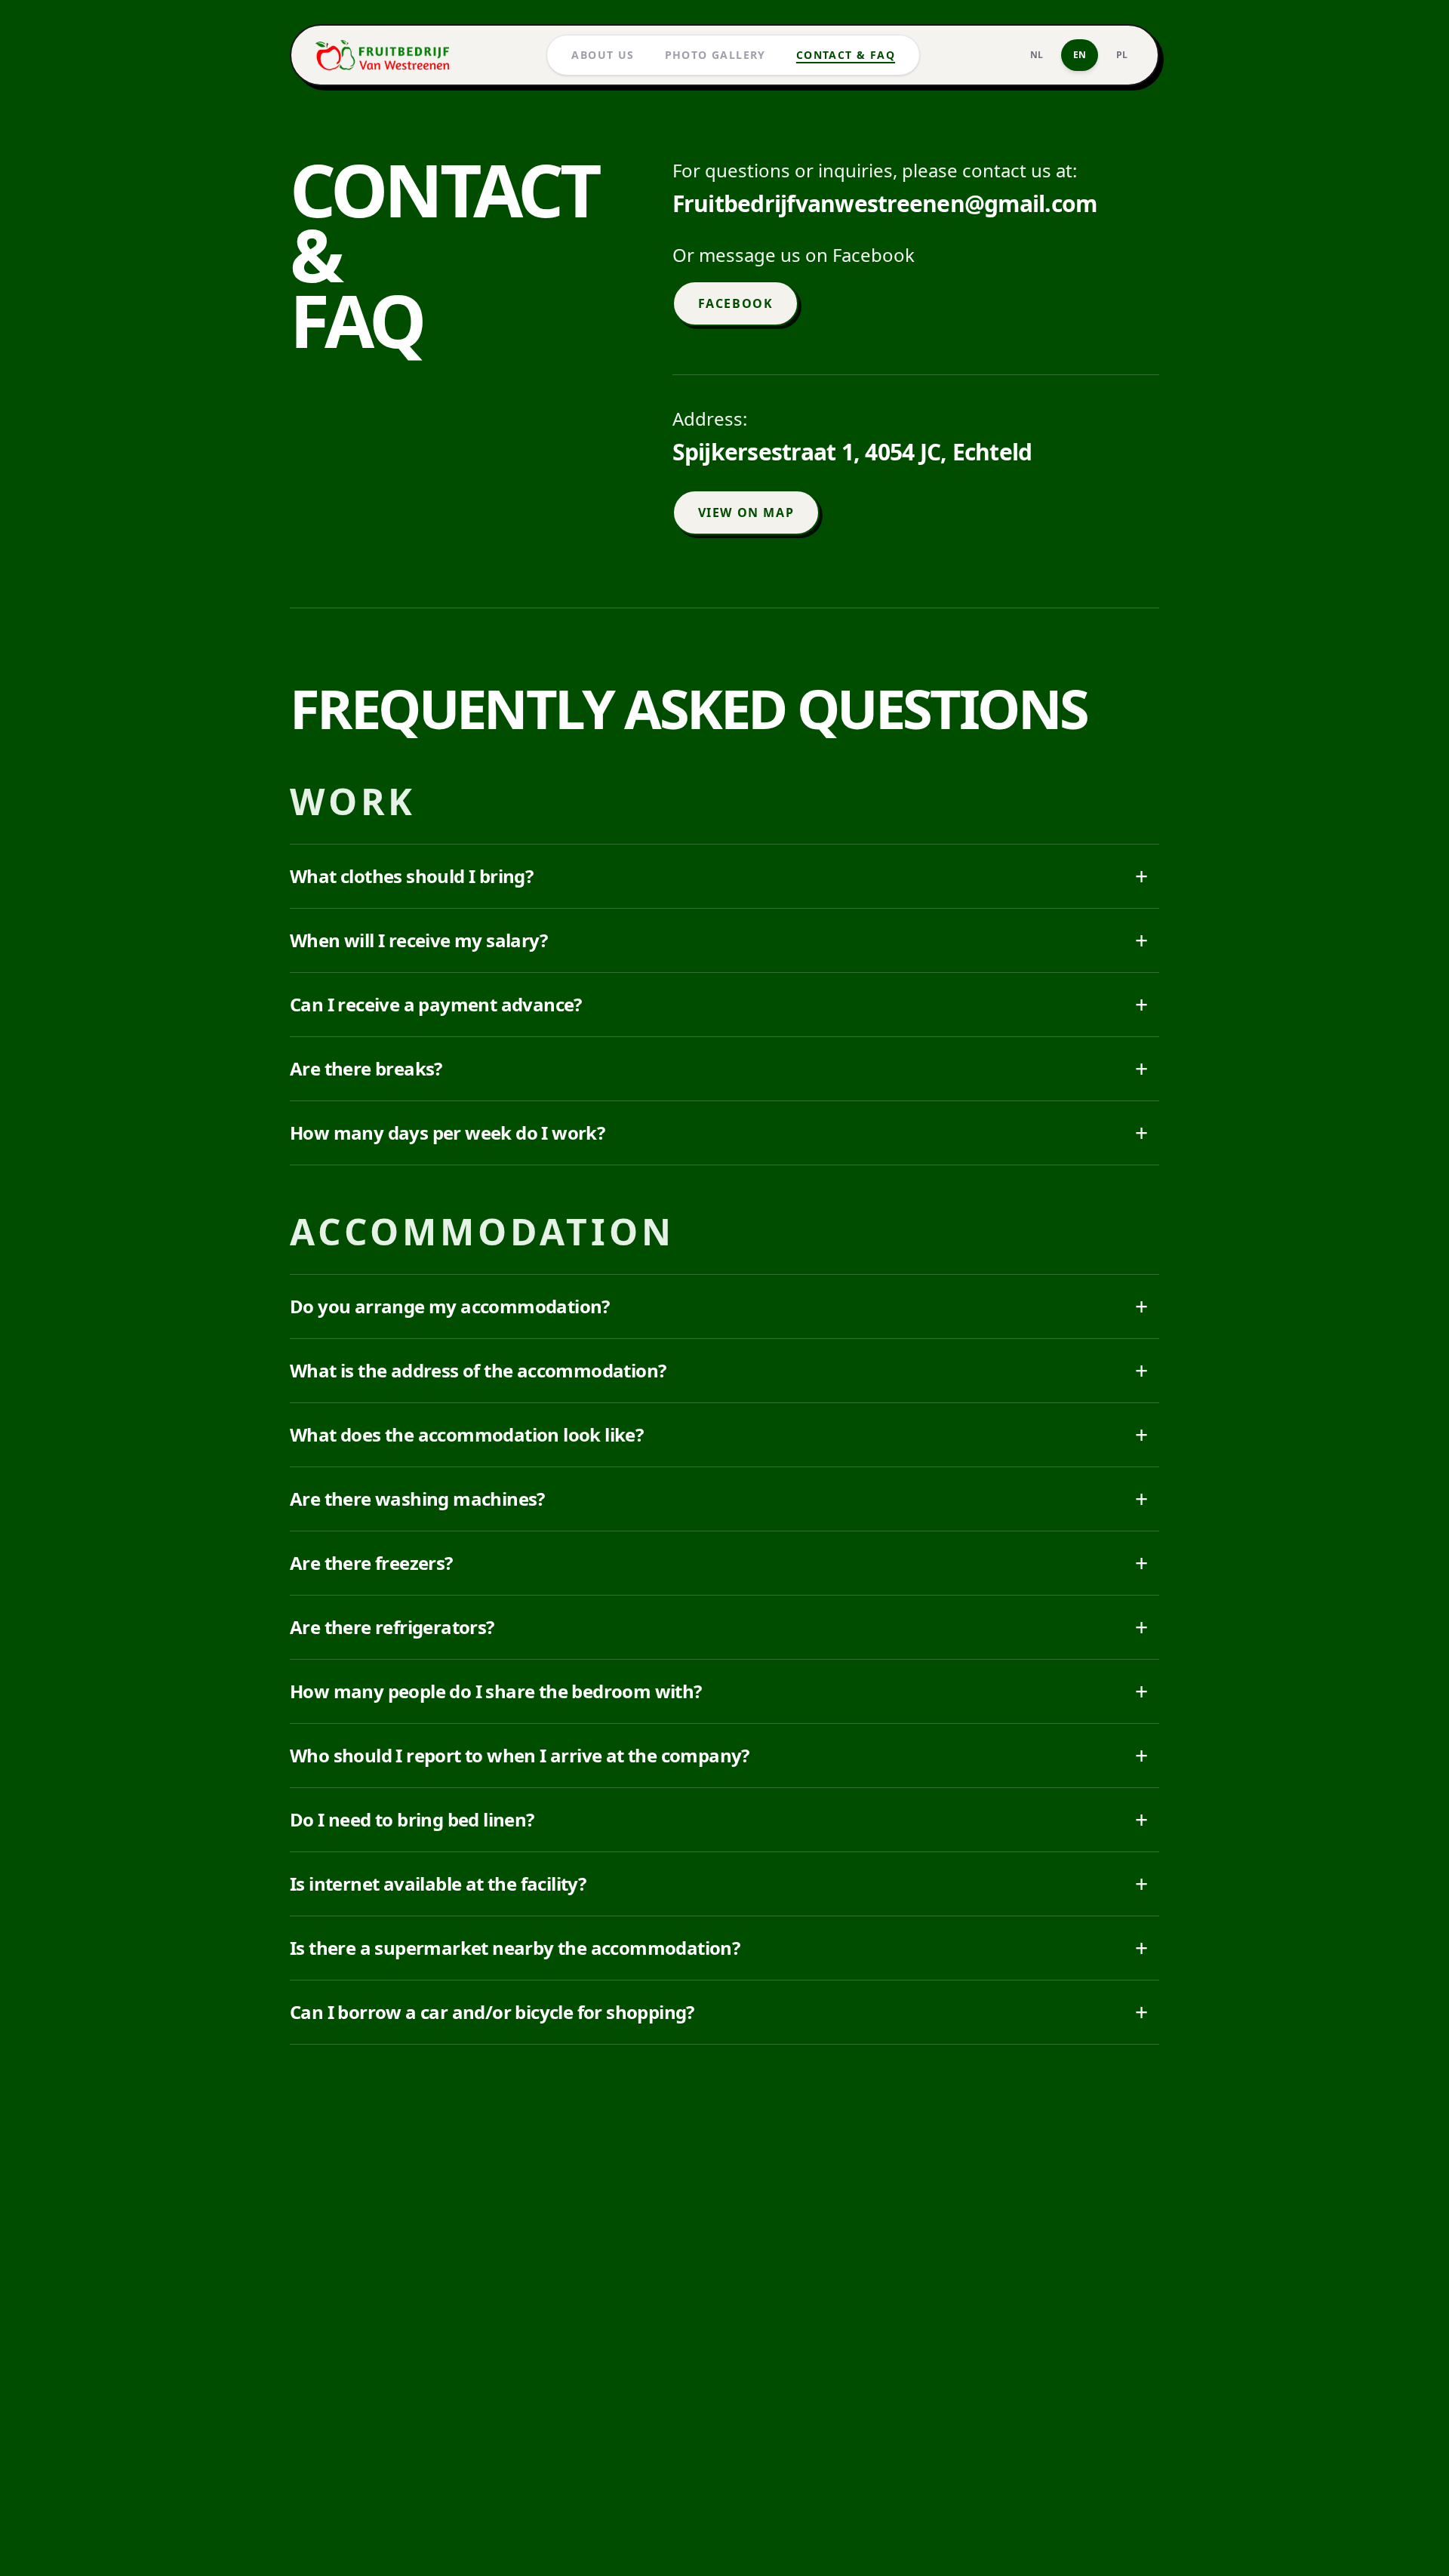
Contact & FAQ (846, 55)
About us (603, 55)
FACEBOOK (736, 303)
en (1080, 55)
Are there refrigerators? (718, 1627)
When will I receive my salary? (718, 940)
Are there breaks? (718, 1068)
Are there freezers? (718, 1563)
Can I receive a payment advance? (718, 1004)
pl (1122, 55)
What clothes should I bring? (718, 876)
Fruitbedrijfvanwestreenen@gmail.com (885, 204)
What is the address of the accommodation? (718, 1370)
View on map (746, 512)
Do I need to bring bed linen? (718, 1819)
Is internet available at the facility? (718, 1884)
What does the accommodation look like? (718, 1434)
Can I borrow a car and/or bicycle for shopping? (718, 2012)
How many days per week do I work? (718, 1133)
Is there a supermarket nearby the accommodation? (718, 1948)
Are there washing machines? (718, 1499)
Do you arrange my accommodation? (718, 1306)
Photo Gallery (715, 55)
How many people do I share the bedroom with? (718, 1691)
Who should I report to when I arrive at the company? (718, 1755)
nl (1037, 55)
